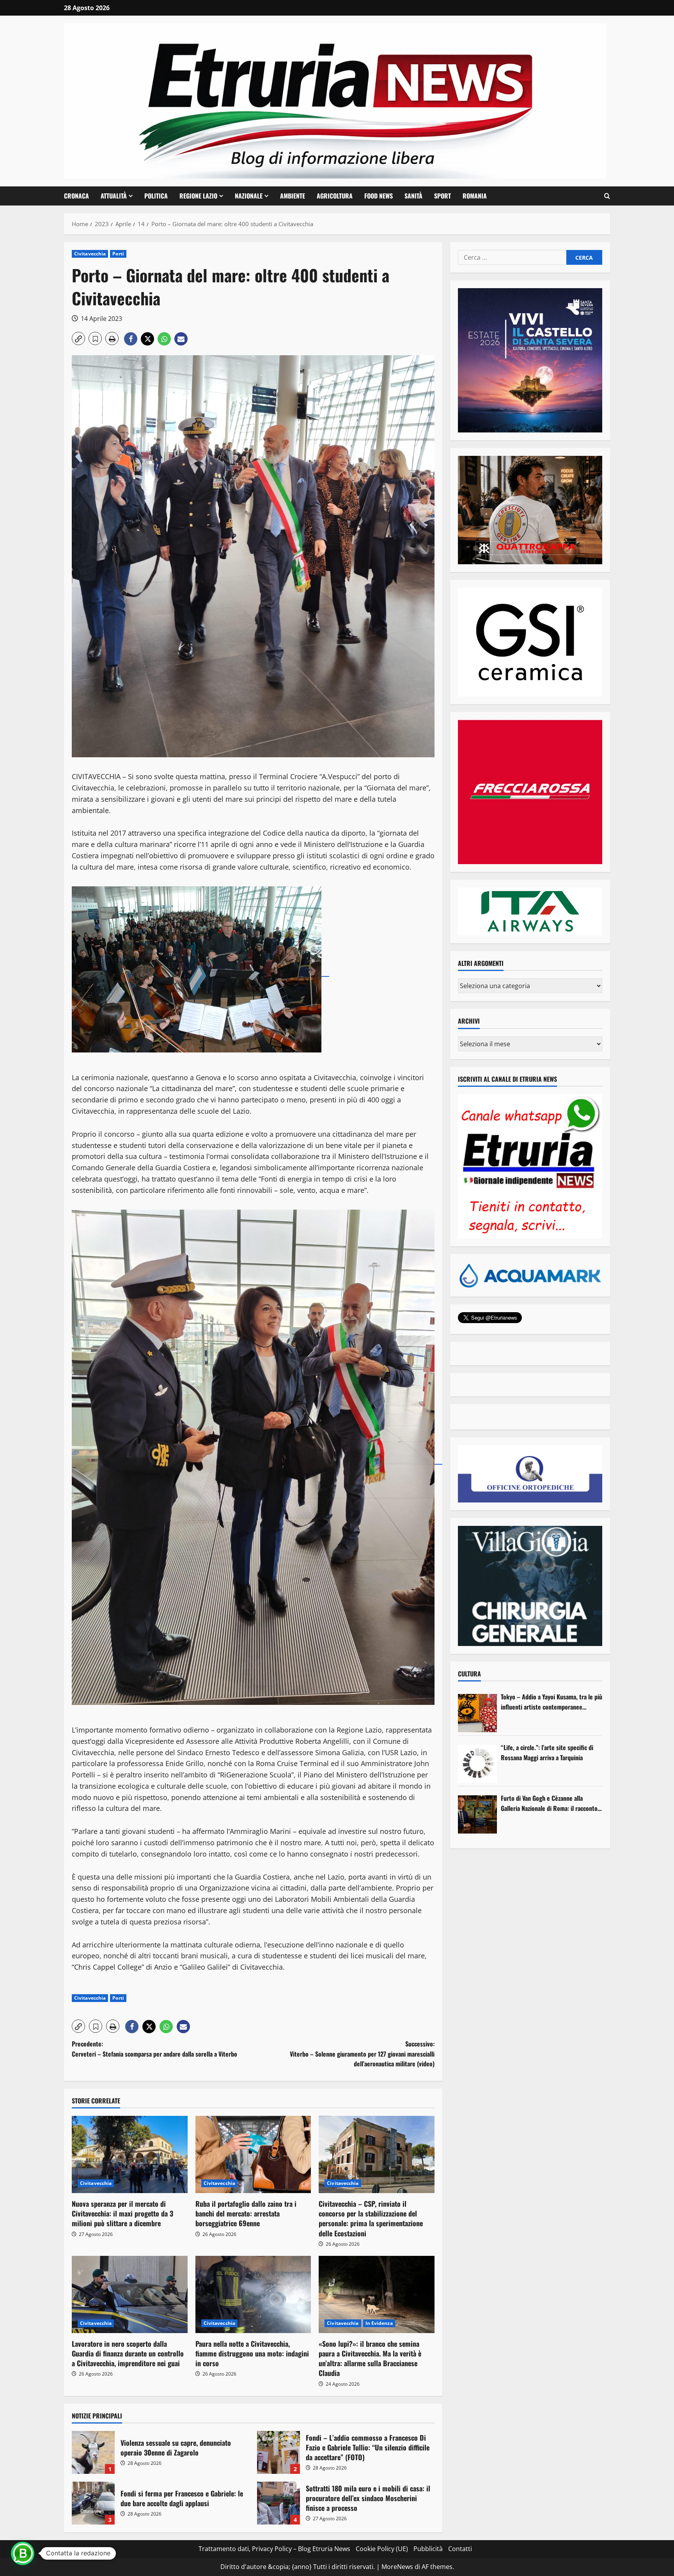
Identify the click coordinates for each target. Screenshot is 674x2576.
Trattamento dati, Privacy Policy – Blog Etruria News (274, 2549)
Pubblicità (428, 2549)
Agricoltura (335, 196)
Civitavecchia (90, 254)
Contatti (460, 2549)
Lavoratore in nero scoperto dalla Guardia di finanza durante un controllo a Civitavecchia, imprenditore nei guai (128, 2353)
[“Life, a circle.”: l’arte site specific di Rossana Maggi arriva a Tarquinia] (477, 1764)
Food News (379, 196)
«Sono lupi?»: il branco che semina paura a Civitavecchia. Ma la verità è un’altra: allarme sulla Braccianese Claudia (370, 2358)
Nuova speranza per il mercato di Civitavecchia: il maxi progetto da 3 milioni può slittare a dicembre (122, 2213)
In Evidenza (379, 2323)
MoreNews (397, 2567)
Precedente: (154, 2049)
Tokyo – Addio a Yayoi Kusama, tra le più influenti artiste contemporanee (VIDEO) (552, 1702)
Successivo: (362, 2054)
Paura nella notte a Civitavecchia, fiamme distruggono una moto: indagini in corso (252, 2353)
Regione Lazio (198, 196)
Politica (156, 196)
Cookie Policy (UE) (382, 2549)
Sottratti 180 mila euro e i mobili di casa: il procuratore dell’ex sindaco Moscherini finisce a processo (278, 2503)
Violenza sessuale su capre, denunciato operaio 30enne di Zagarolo (93, 2452)
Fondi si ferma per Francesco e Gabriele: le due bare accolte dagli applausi (93, 2503)
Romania (475, 196)
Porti (118, 254)
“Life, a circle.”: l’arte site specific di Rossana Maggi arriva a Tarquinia (547, 1752)
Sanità (413, 196)
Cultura (469, 1674)
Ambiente (293, 196)
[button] (607, 196)
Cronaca (76, 196)
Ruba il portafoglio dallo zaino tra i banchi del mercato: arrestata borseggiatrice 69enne (246, 2213)
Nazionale (249, 196)
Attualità (114, 196)
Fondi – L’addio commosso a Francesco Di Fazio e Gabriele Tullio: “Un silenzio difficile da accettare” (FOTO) (278, 2452)
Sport (443, 196)
